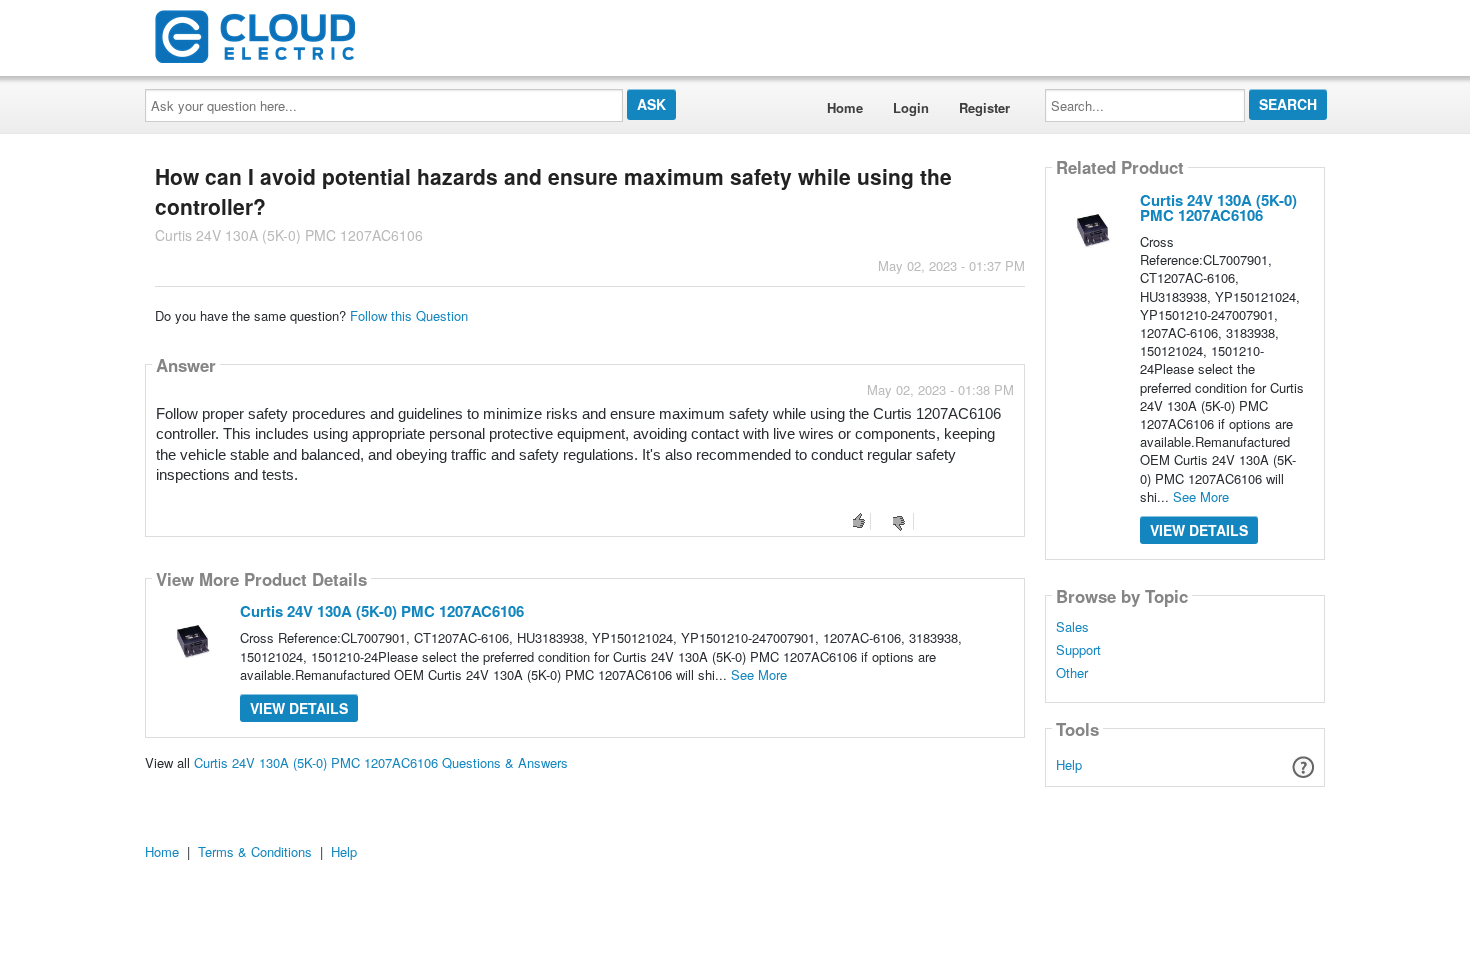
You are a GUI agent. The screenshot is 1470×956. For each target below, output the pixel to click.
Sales (1072, 627)
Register (984, 107)
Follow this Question (409, 315)
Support (1078, 650)
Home (845, 107)
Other (1072, 673)
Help (1069, 764)
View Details (299, 708)
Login (911, 107)
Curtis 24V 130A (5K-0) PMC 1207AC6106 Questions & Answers (381, 762)
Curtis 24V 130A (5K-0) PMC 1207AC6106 (382, 611)
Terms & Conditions (255, 851)
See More (759, 674)
